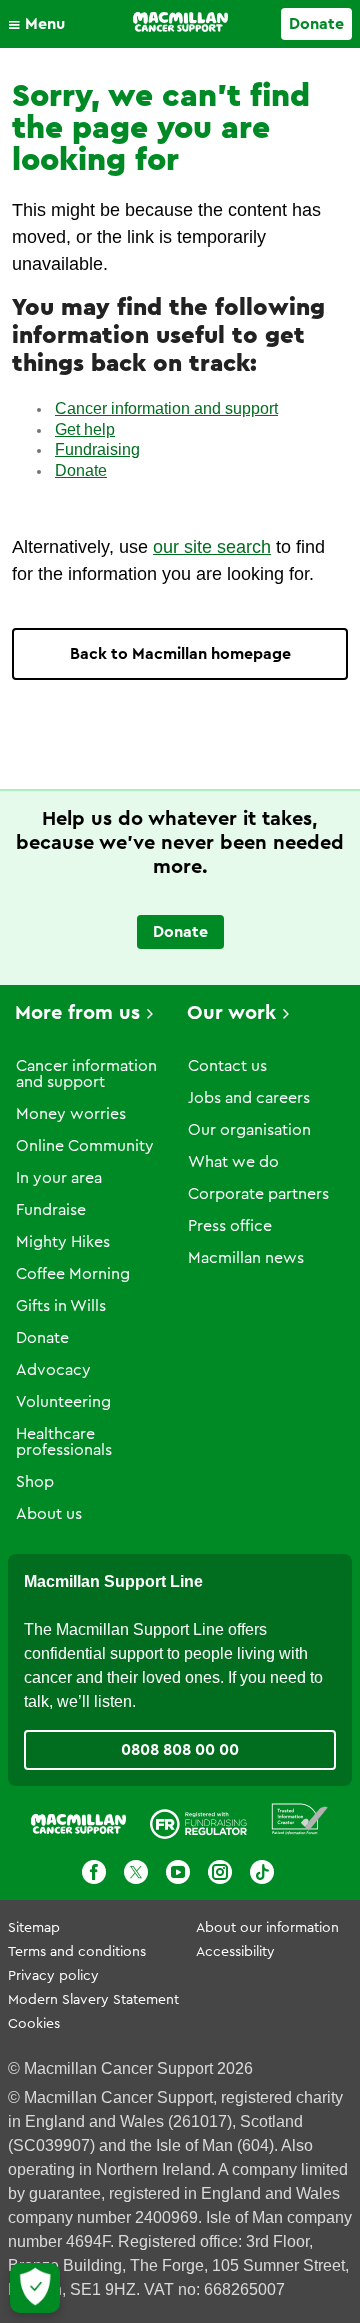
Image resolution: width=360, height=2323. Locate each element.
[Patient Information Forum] (300, 1819)
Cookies (34, 2024)
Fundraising (97, 449)
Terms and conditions (77, 1952)
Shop (35, 1482)
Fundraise (51, 1210)
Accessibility (235, 1952)
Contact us (227, 1066)
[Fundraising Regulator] (198, 1819)
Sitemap (34, 1928)
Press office (230, 1226)
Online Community (85, 1146)
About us (49, 1514)
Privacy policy (53, 1976)
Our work (231, 1013)
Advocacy (53, 1370)
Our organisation (249, 1130)
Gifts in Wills (61, 1306)
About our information (267, 1928)
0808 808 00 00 (180, 1750)
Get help (85, 429)
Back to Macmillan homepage (180, 654)
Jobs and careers (249, 1098)
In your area (59, 1178)
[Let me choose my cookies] (35, 2288)
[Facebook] (94, 1872)
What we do (233, 1162)
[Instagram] (220, 1872)
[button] (41, 24)
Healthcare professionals (64, 1442)
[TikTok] (262, 1872)
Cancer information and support (166, 408)
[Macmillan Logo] (180, 22)
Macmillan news (246, 1258)
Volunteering (63, 1402)
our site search (212, 547)
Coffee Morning (73, 1274)
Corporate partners (258, 1194)
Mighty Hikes (63, 1242)
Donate (316, 24)
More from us (77, 1013)
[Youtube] (178, 1872)
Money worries (71, 1114)
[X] (136, 1872)
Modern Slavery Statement (93, 2000)
